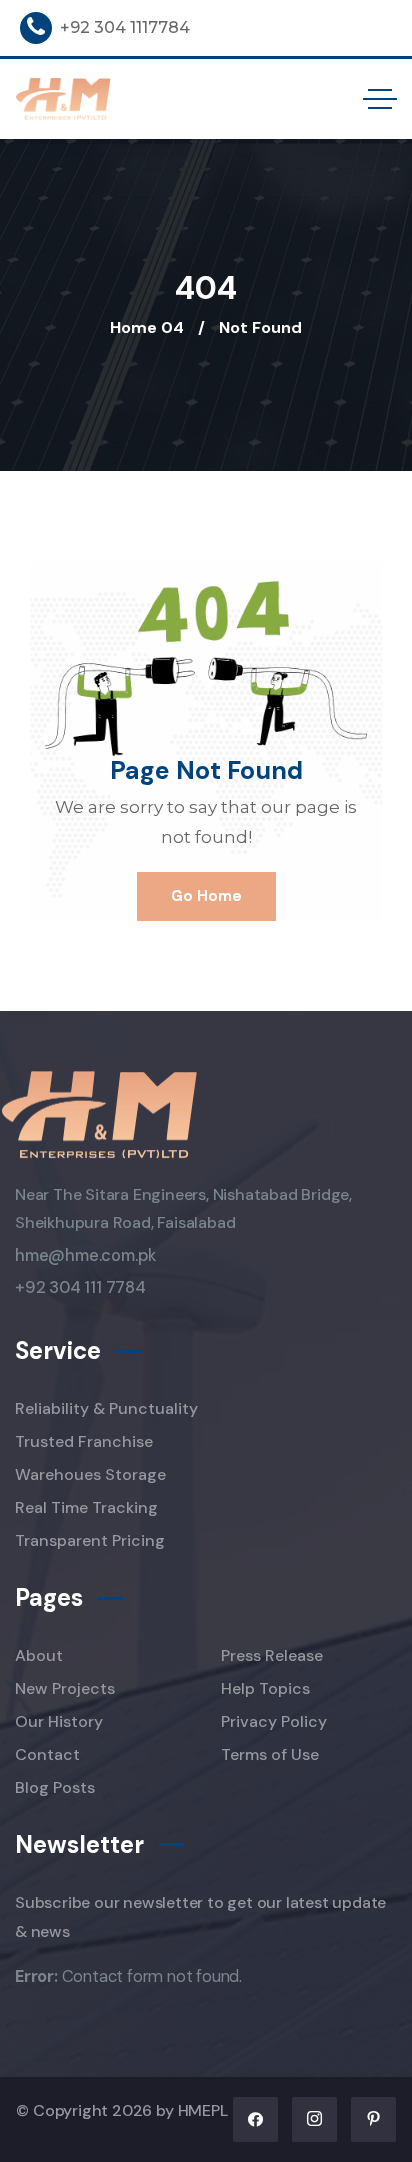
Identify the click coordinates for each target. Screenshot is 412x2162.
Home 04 (147, 327)
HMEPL (203, 2110)
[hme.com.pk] (63, 99)
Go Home (206, 896)
